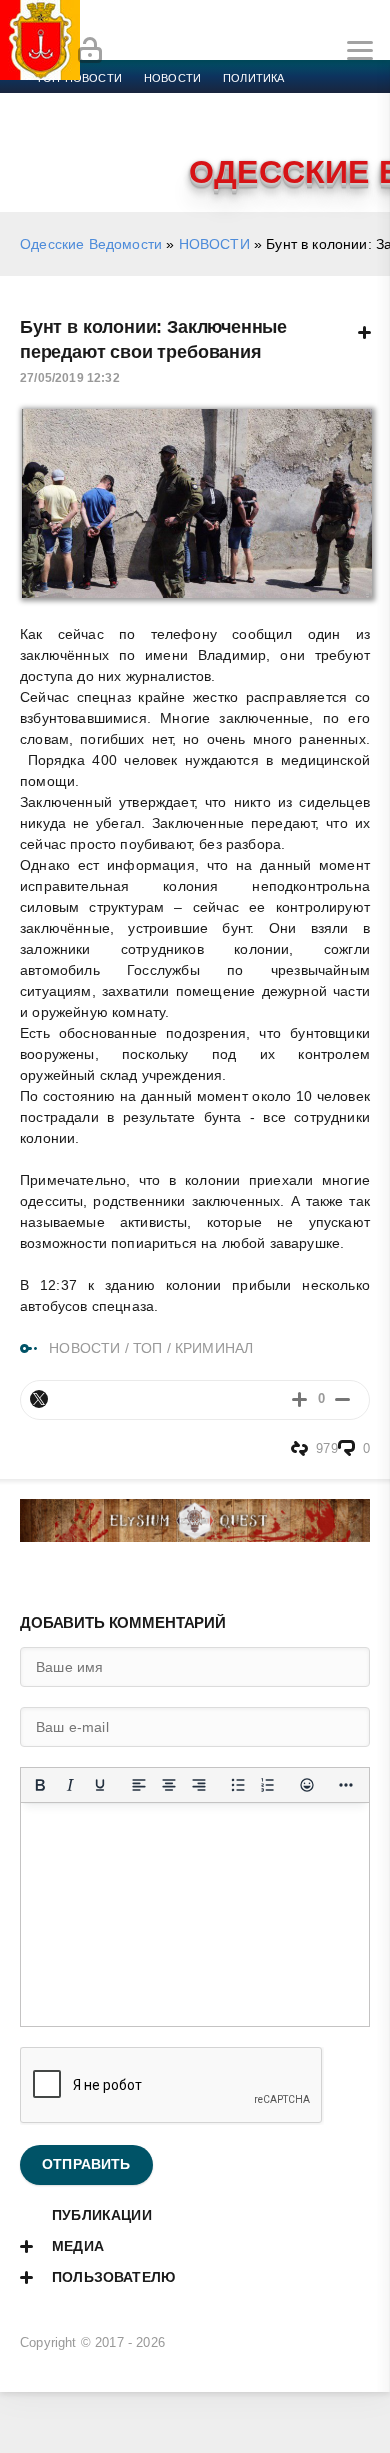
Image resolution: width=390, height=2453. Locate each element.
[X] (39, 1399)
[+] (299, 1399)
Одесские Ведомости (91, 244)
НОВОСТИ (214, 244)
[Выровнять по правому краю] (199, 1785)
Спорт (222, 102)
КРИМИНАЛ (214, 1348)
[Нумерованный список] (268, 1785)
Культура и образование (112, 126)
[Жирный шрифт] (40, 1785)
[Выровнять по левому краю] (139, 1785)
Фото (53, 150)
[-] (342, 1399)
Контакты (122, 150)
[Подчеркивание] (100, 1785)
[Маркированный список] (238, 1785)
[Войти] (90, 51)
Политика (253, 78)
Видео (323, 126)
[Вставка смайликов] (307, 1785)
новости (172, 78)
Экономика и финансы (108, 102)
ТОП (148, 1348)
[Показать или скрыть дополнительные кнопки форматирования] (346, 1785)
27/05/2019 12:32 (70, 378)
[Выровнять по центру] (169, 1785)
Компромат (247, 126)
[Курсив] (70, 1785)
